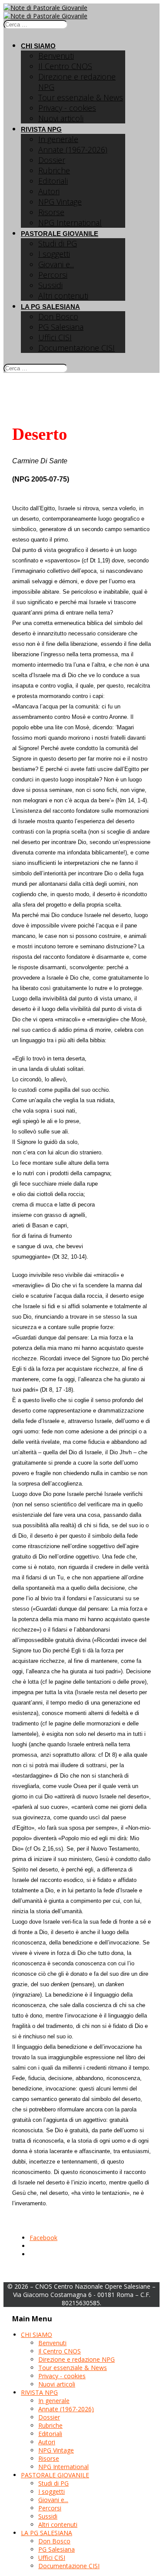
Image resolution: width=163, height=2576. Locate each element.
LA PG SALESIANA (50, 307)
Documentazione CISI (77, 348)
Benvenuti (56, 56)
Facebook (43, 2238)
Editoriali (53, 181)
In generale (58, 139)
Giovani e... (56, 264)
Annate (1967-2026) (73, 150)
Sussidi (50, 285)
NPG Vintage (60, 202)
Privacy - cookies (67, 108)
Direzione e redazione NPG (77, 2359)
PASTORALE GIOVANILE (60, 234)
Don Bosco (58, 316)
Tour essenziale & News (81, 97)
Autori (49, 191)
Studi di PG (58, 243)
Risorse (51, 212)
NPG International (70, 223)
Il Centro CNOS (65, 66)
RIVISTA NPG (41, 129)
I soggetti (54, 254)
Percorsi (53, 275)
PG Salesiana (61, 327)
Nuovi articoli (61, 118)
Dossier (52, 160)
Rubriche (54, 170)
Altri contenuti (63, 296)
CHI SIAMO (38, 46)
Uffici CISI (55, 337)
